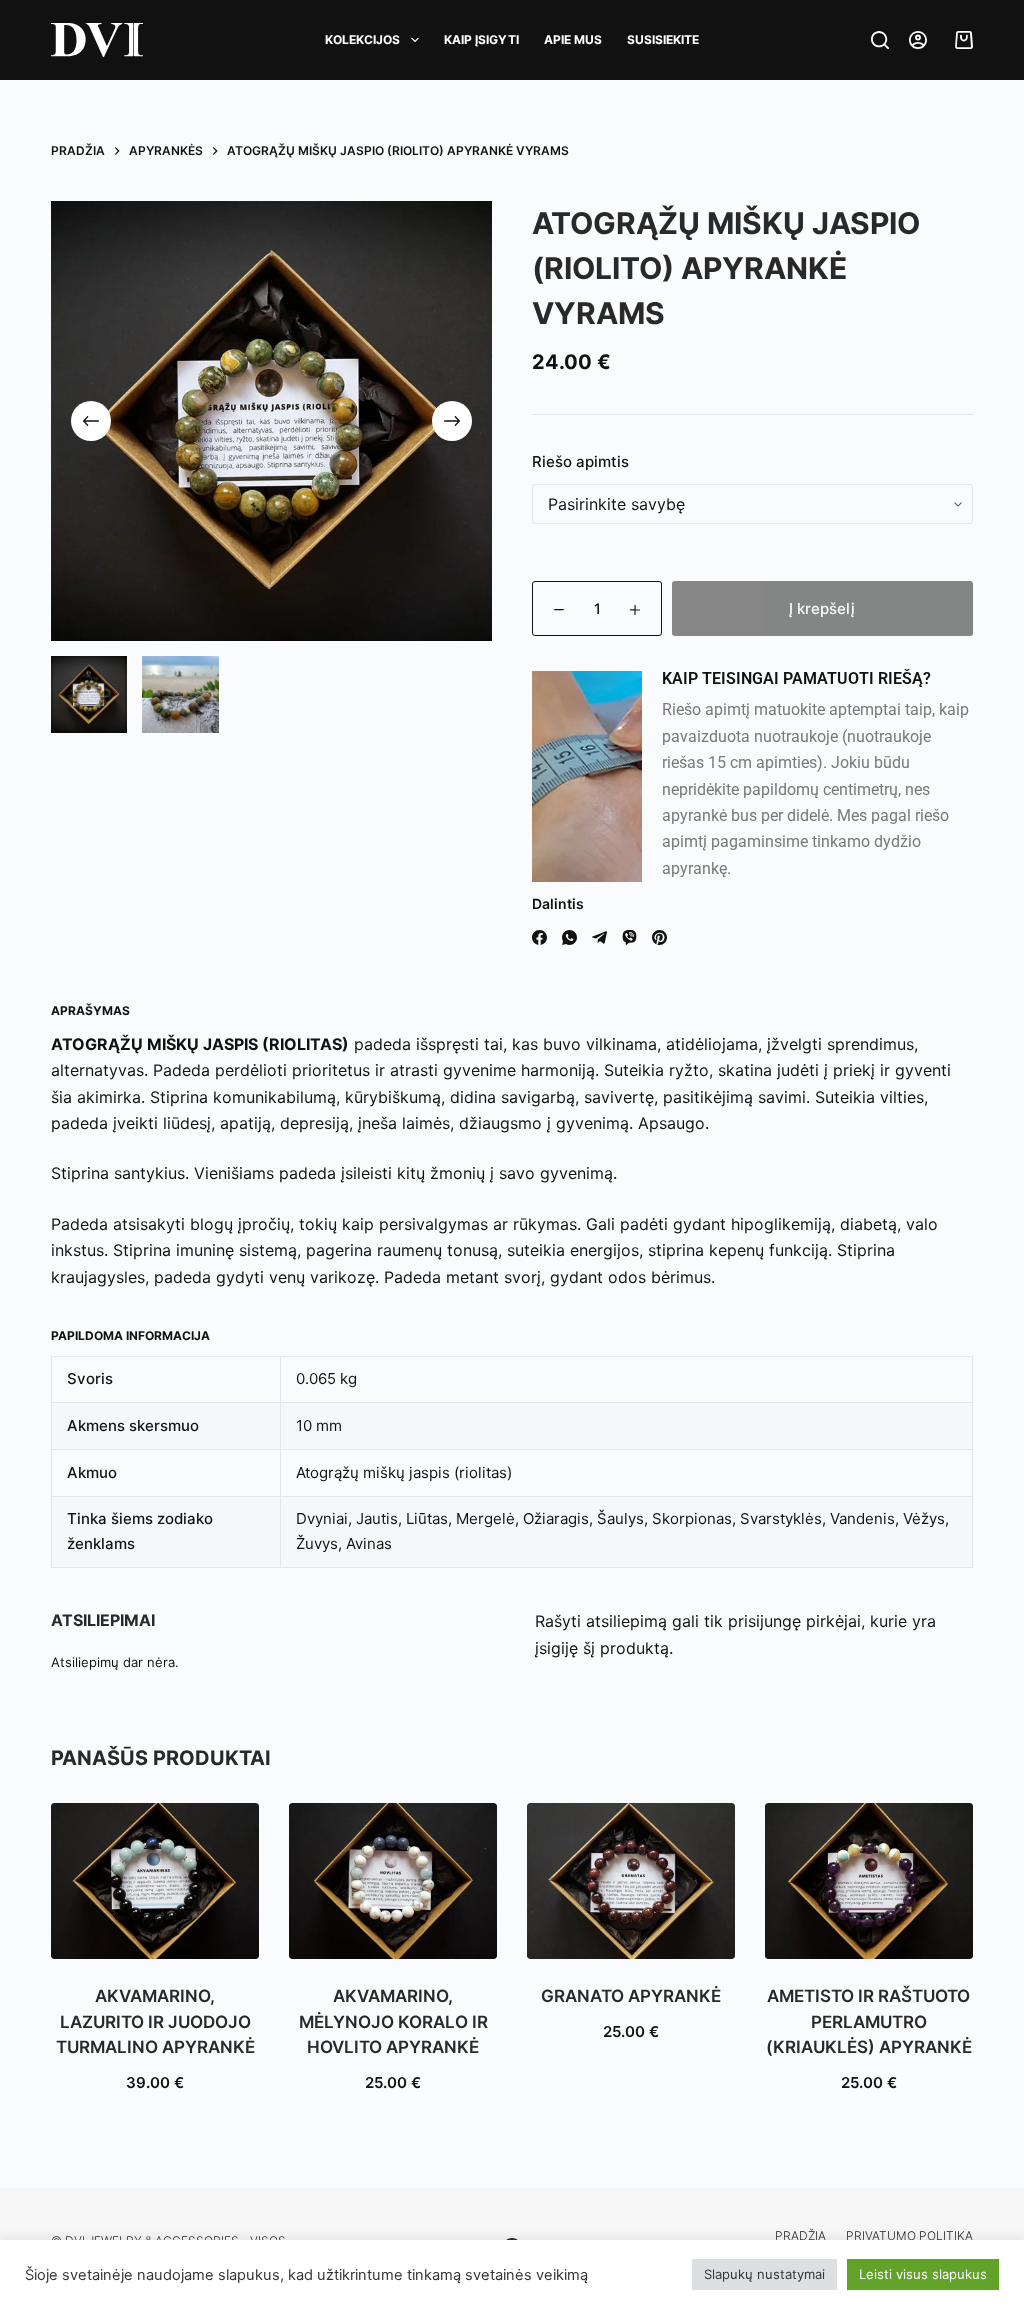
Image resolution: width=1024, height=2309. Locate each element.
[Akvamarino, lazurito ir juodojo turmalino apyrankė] (155, 1881)
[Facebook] (539, 937)
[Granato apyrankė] (631, 1881)
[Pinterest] (659, 937)
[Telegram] (599, 937)
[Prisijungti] (918, 40)
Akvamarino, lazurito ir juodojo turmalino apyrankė (155, 2021)
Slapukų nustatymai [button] (764, 2274)
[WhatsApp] (569, 937)
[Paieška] (880, 40)
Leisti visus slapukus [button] (923, 2274)
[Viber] (629, 937)
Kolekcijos (362, 39)
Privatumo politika (909, 2235)
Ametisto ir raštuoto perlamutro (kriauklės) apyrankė (869, 2021)
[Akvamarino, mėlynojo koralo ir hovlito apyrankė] (393, 1881)
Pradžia (800, 2235)
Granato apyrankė (631, 1996)
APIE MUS (573, 39)
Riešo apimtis (580, 461)
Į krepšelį (822, 608)
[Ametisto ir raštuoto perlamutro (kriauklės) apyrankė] (869, 1881)
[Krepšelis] (960, 40)
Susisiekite (663, 39)
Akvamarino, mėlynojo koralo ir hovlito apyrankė (393, 2021)
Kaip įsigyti (481, 39)
